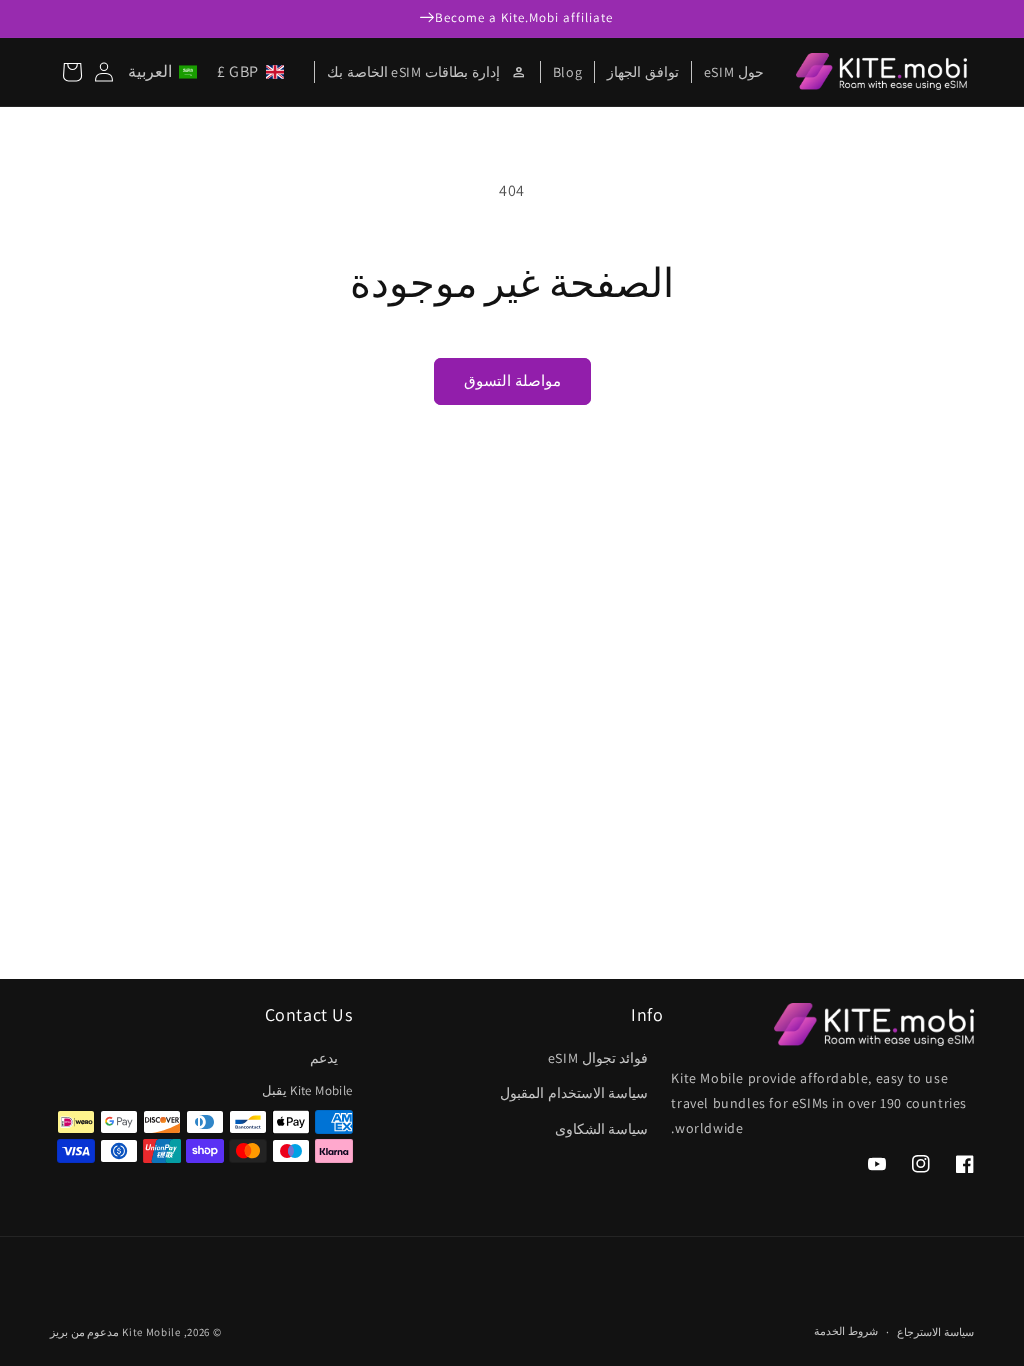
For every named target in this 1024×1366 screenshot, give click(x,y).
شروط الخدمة (846, 1331)
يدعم (324, 1058)
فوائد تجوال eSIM (598, 1058)
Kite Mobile (151, 1332)
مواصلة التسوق (512, 380)
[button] (210, 71)
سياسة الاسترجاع (935, 1332)
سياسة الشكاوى (602, 1129)
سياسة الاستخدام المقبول (574, 1093)
